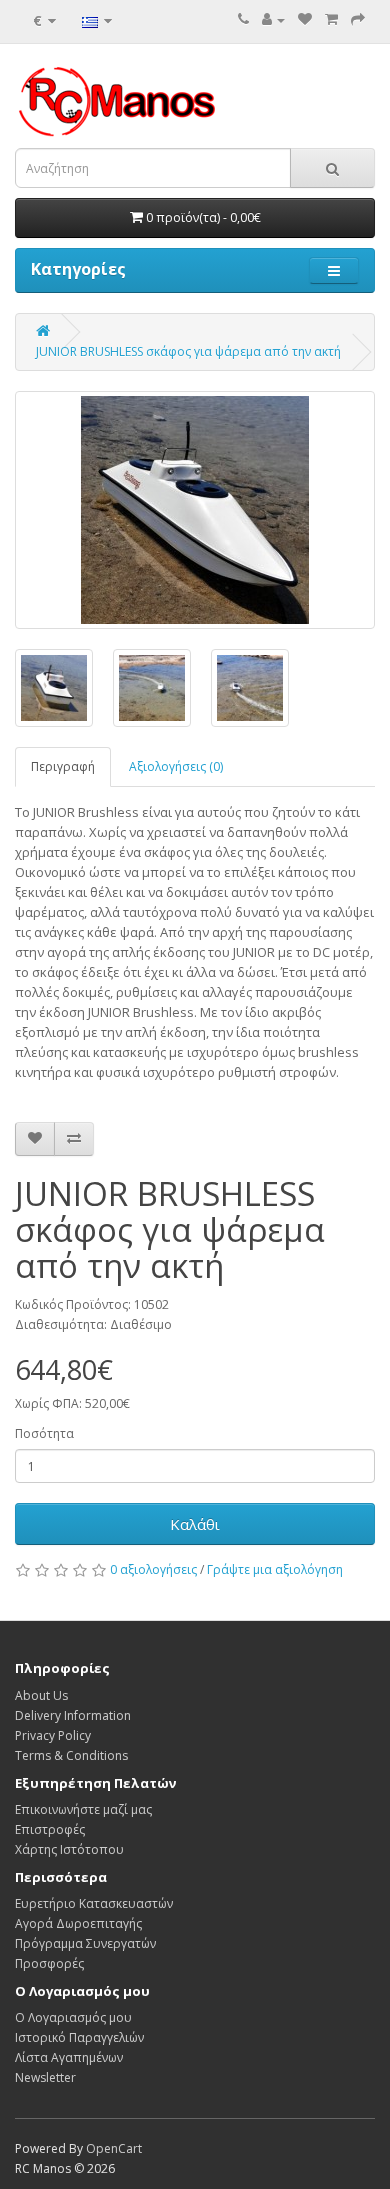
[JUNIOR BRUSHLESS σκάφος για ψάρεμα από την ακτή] (195, 510)
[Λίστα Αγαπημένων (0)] (305, 19)
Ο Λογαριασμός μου (73, 2017)
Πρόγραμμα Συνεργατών (85, 1943)
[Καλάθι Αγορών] (331, 19)
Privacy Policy (53, 1735)
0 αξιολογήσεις (153, 1569)
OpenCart (114, 2148)
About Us (41, 1695)
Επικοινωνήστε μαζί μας (83, 1809)
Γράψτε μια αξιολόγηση (275, 1569)
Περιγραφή (63, 766)
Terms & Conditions (71, 1755)
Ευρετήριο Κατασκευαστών (94, 1903)
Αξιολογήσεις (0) (176, 766)
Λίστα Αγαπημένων (69, 2057)
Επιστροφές (50, 1829)
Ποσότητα (44, 1433)
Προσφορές (49, 1963)
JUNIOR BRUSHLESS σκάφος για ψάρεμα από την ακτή (188, 351)
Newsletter (45, 2077)
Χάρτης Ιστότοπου (69, 1849)
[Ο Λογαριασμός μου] (273, 19)
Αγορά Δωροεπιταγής (78, 1923)
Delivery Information (73, 1715)
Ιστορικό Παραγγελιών (79, 2037)
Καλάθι (195, 1524)
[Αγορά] (358, 19)
